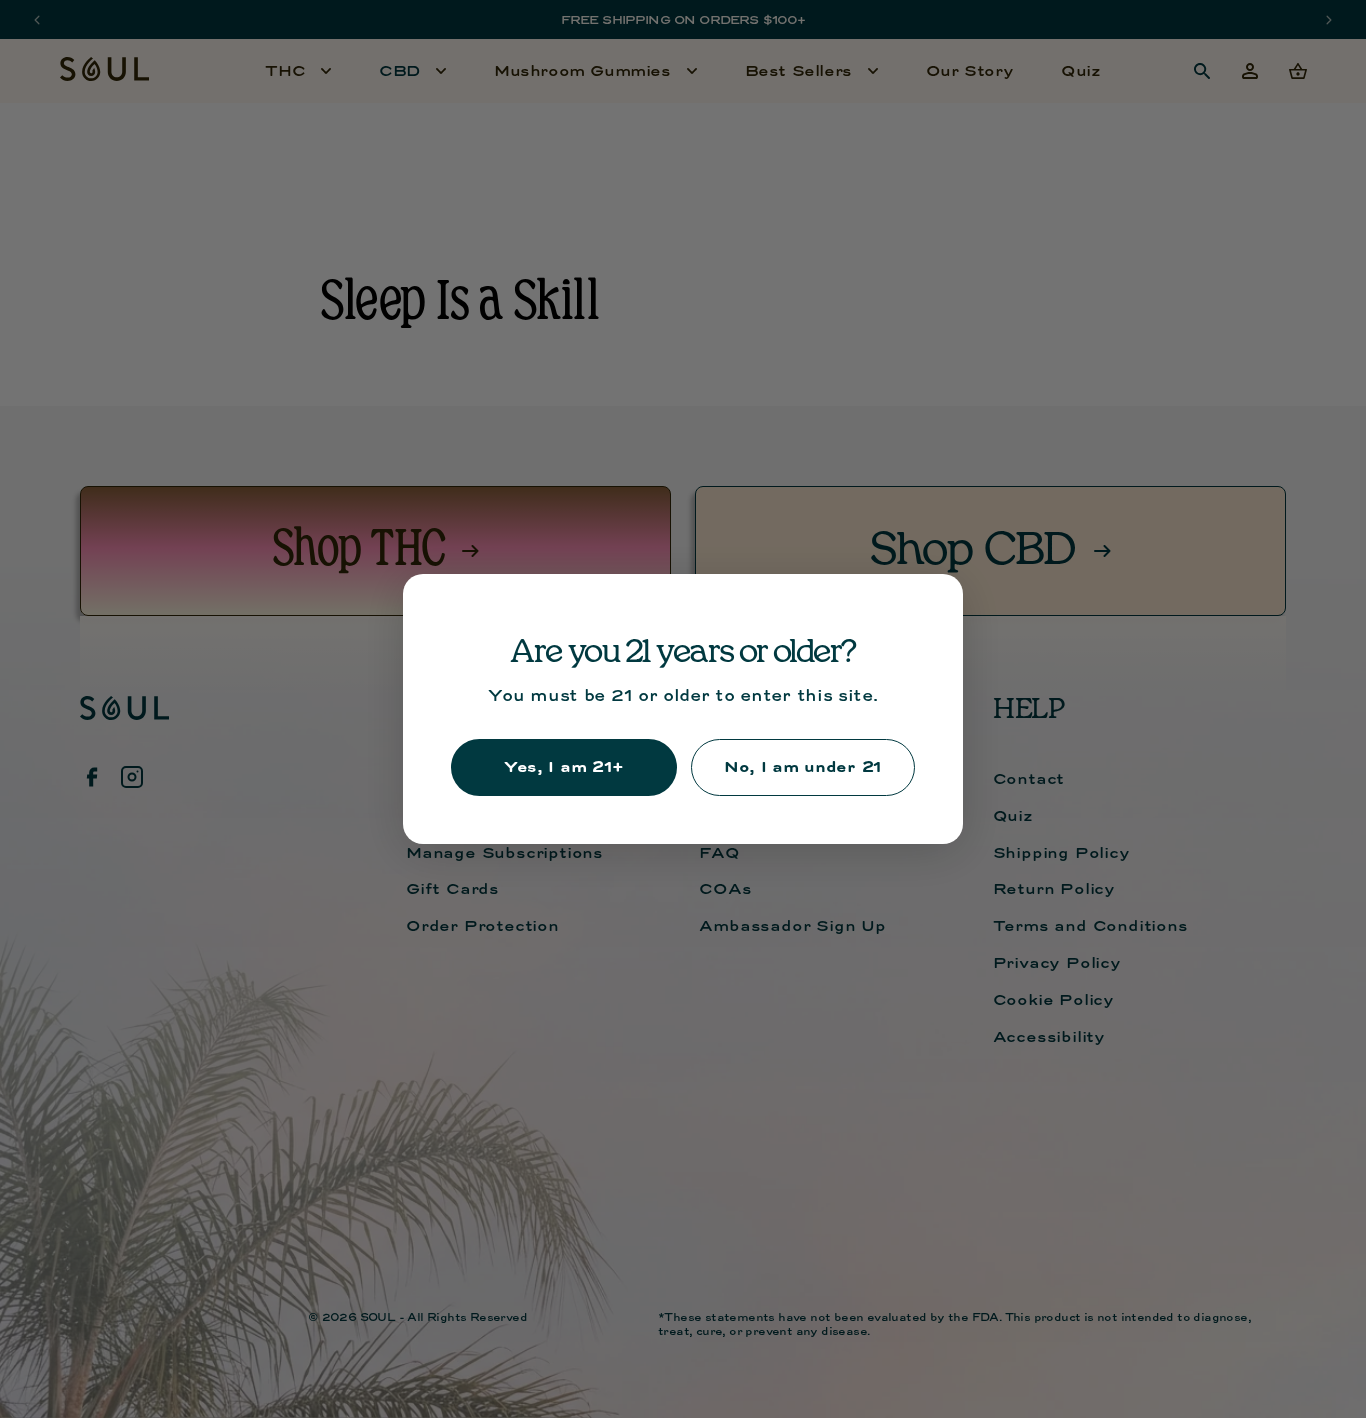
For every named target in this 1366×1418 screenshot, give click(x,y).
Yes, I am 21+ (564, 766)
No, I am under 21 (803, 766)
